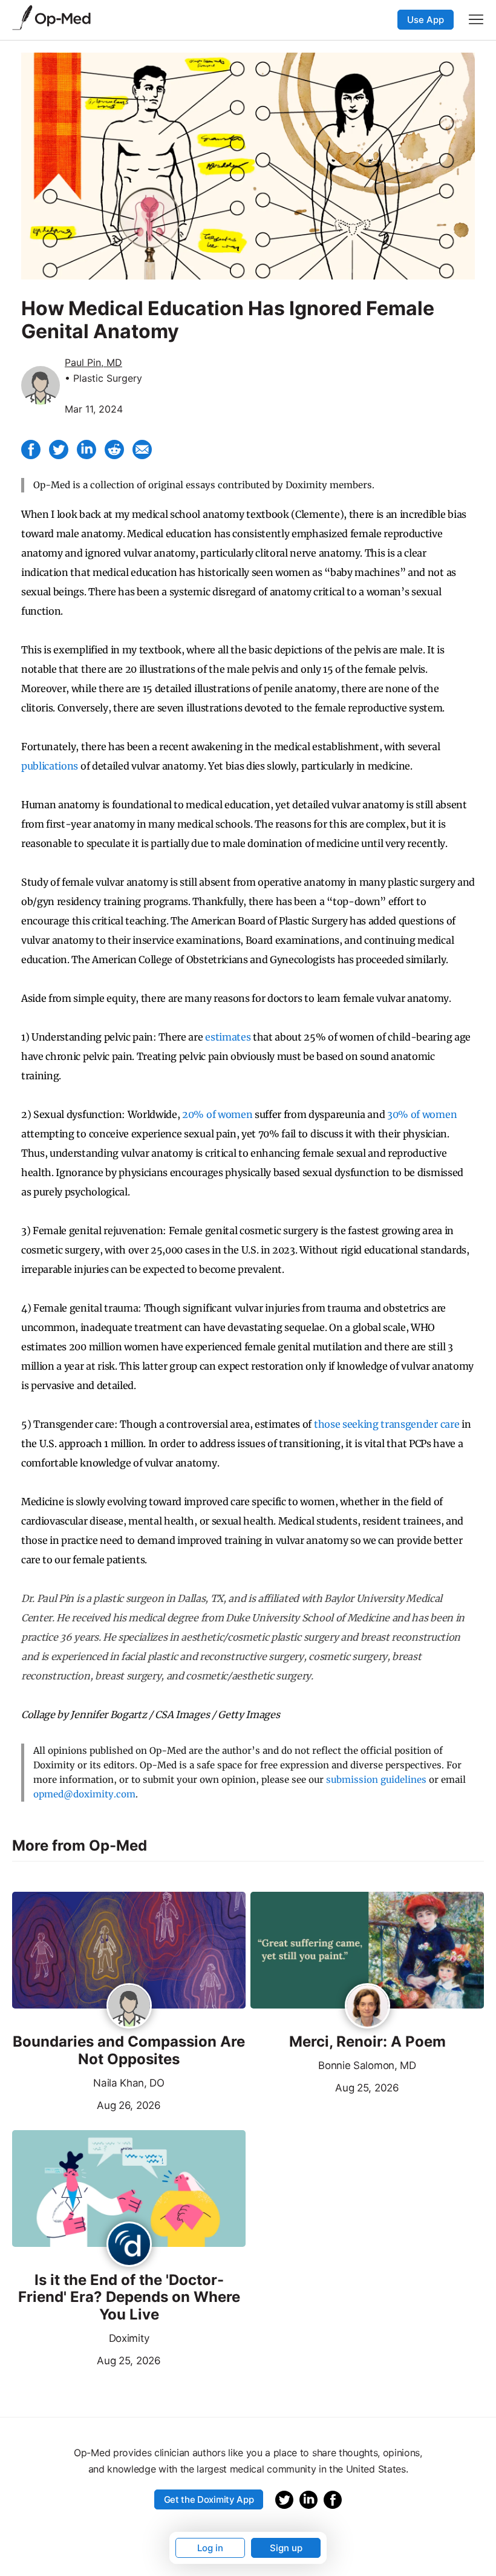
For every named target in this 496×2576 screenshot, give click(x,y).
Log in (210, 2548)
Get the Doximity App (209, 2499)
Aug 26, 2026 (86, 2104)
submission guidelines (376, 1780)
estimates (228, 1037)
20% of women (217, 1114)
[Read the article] (129, 1951)
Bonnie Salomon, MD (367, 2065)
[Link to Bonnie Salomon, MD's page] (367, 2007)
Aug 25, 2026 (325, 2087)
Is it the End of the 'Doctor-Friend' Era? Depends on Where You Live (129, 2298)
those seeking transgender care (387, 1424)
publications (50, 766)
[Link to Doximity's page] (129, 2245)
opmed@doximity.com (84, 1794)
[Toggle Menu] (476, 19)
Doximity (129, 2338)
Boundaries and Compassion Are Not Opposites (129, 2051)
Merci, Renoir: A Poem (367, 2042)
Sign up (286, 2548)
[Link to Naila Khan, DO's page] (129, 2007)
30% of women (422, 1114)
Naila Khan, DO (129, 2083)
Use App (426, 20)
